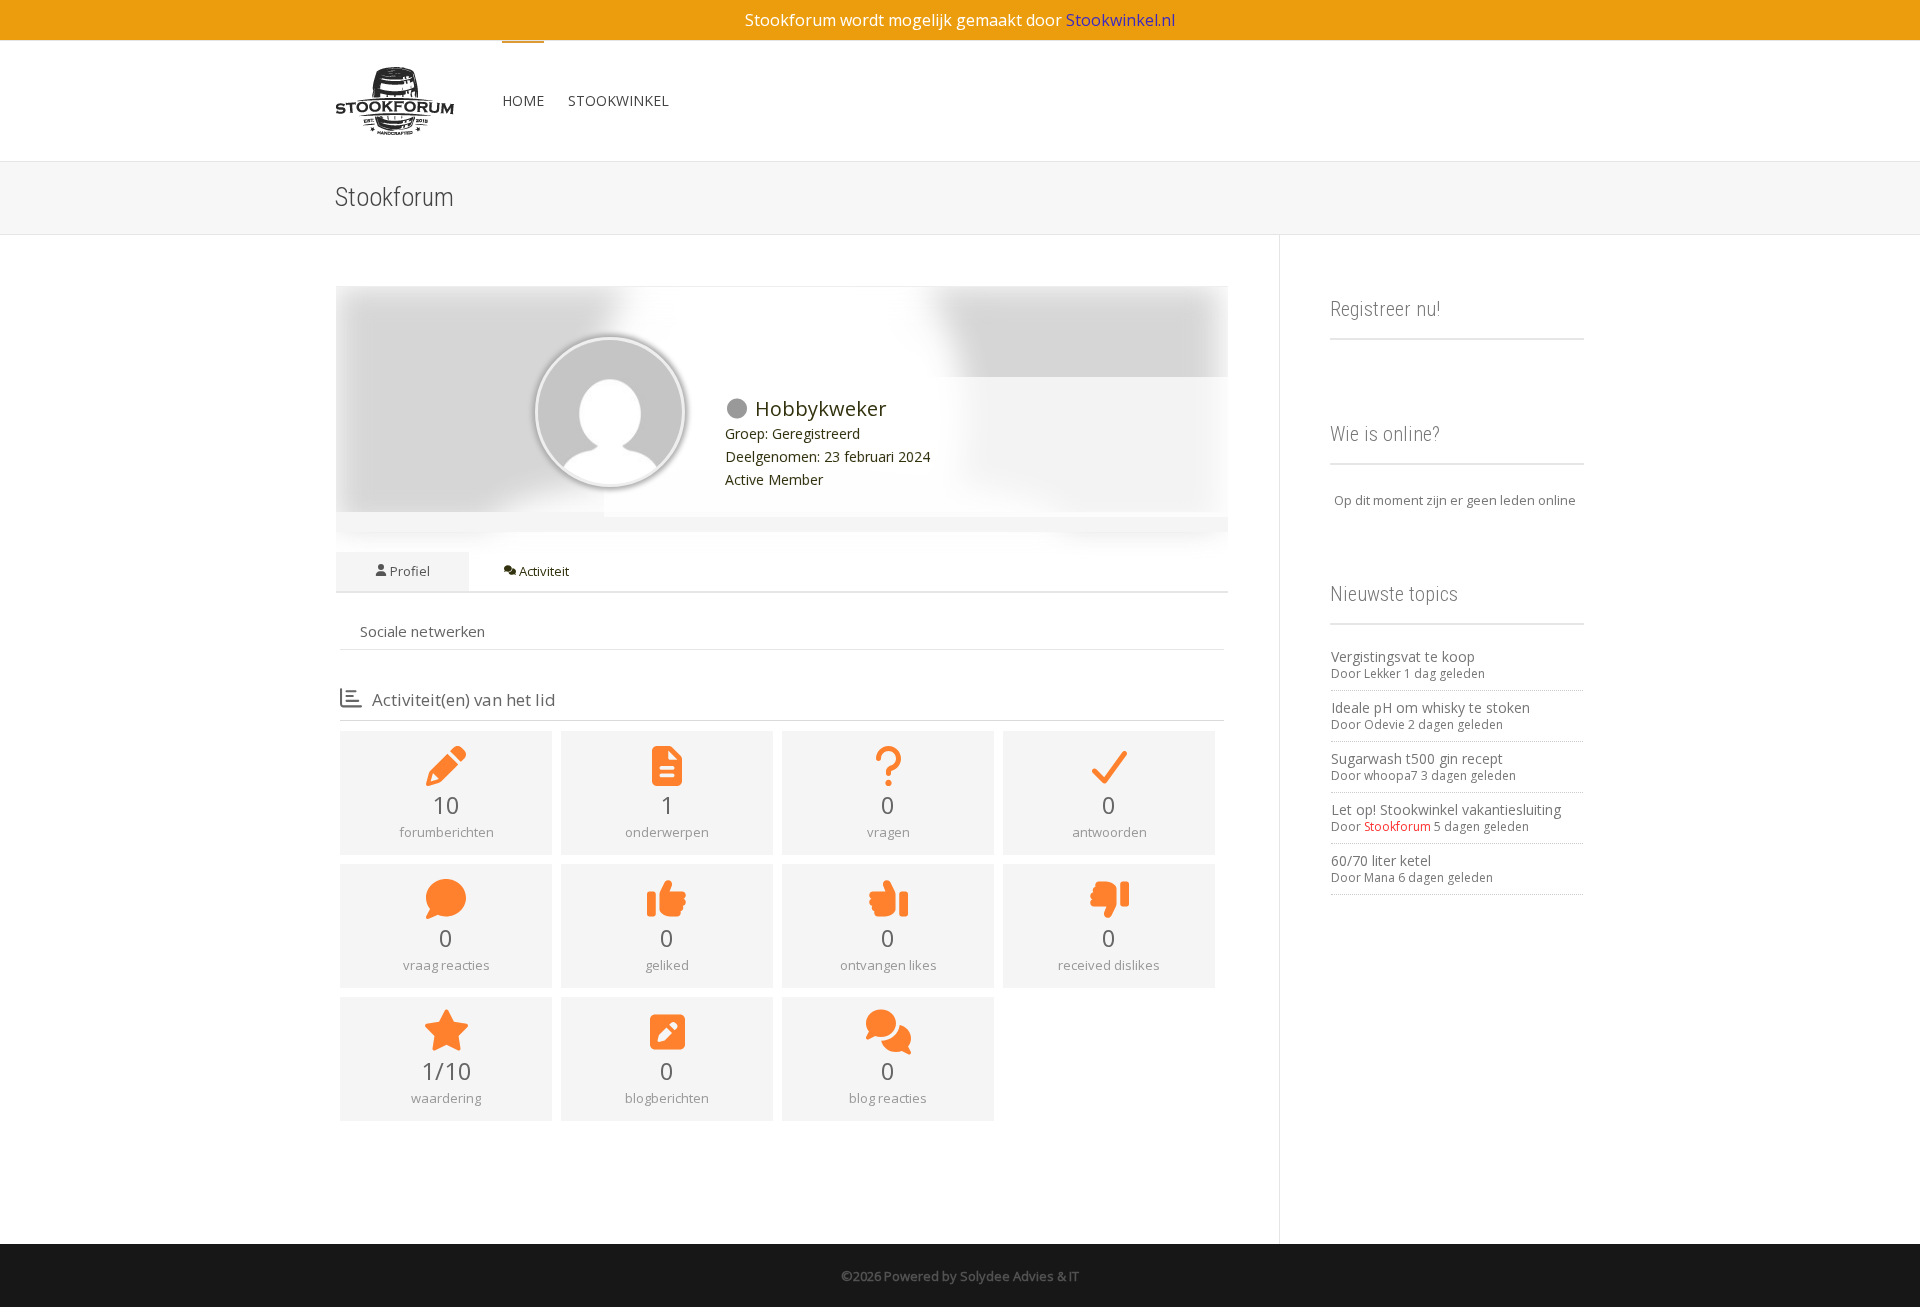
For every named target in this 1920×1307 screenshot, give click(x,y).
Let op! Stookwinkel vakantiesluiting (1446, 809)
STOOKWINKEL (618, 100)
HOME (523, 100)
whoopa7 (1391, 775)
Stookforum (1397, 826)
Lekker (1382, 673)
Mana (1379, 877)
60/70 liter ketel (1381, 860)
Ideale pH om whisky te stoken (1430, 707)
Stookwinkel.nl (1120, 20)
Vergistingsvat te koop (1403, 656)
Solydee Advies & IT (1018, 1276)
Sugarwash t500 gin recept (1417, 758)
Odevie (1384, 724)
